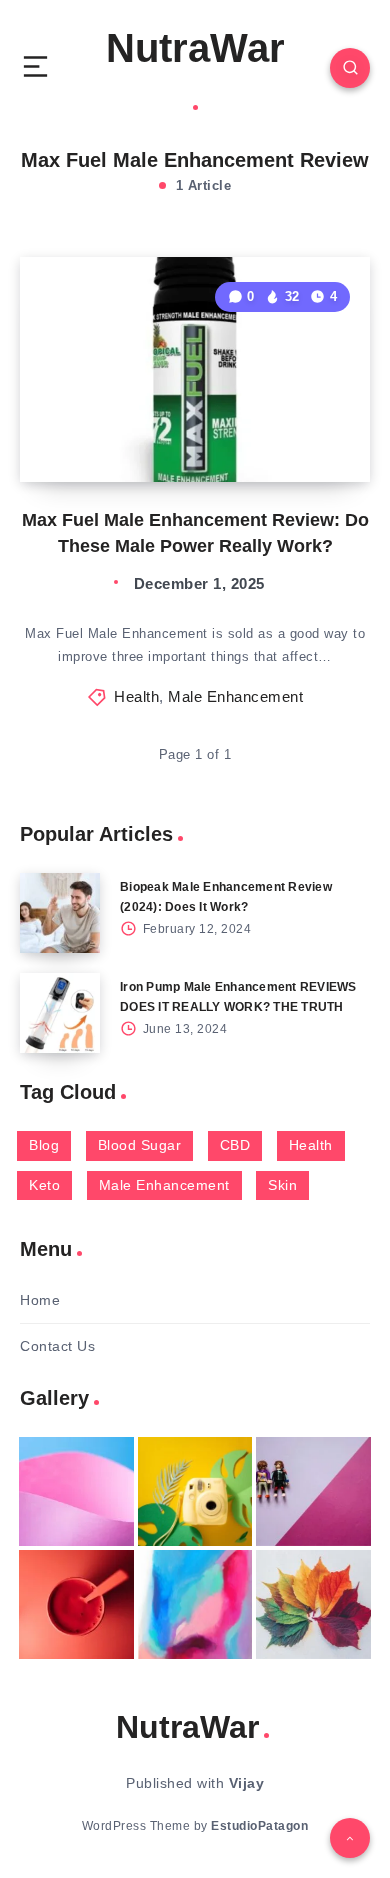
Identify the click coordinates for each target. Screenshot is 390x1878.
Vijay (247, 1783)
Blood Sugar (140, 1145)
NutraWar (195, 48)
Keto (44, 1185)
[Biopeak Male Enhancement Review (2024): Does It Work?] (60, 913)
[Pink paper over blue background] (76, 1491)
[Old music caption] (313, 1491)
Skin (282, 1185)
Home (40, 1300)
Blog (44, 1145)
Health (136, 696)
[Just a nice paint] (195, 1604)
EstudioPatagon (259, 1826)
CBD (235, 1145)
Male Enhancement (235, 696)
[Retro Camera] (195, 1491)
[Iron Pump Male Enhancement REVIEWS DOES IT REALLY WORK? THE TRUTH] (60, 1013)
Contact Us (57, 1346)
